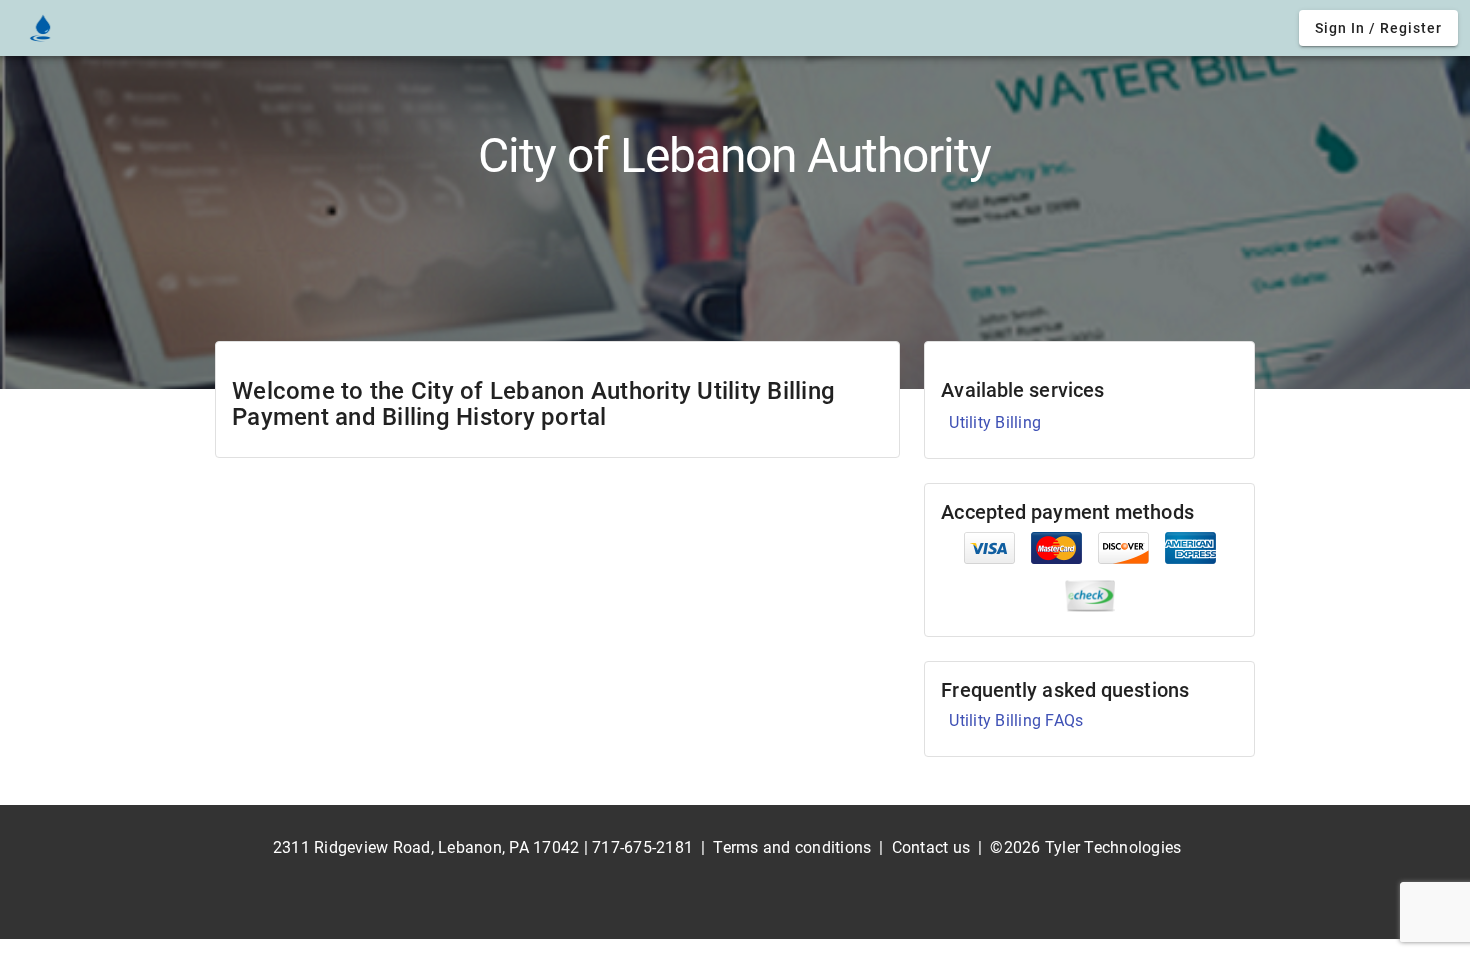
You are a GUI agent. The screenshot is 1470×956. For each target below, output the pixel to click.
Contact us (931, 847)
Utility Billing (995, 422)
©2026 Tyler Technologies (1085, 847)
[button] (1378, 28)
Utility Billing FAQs (1016, 720)
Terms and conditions (792, 847)
